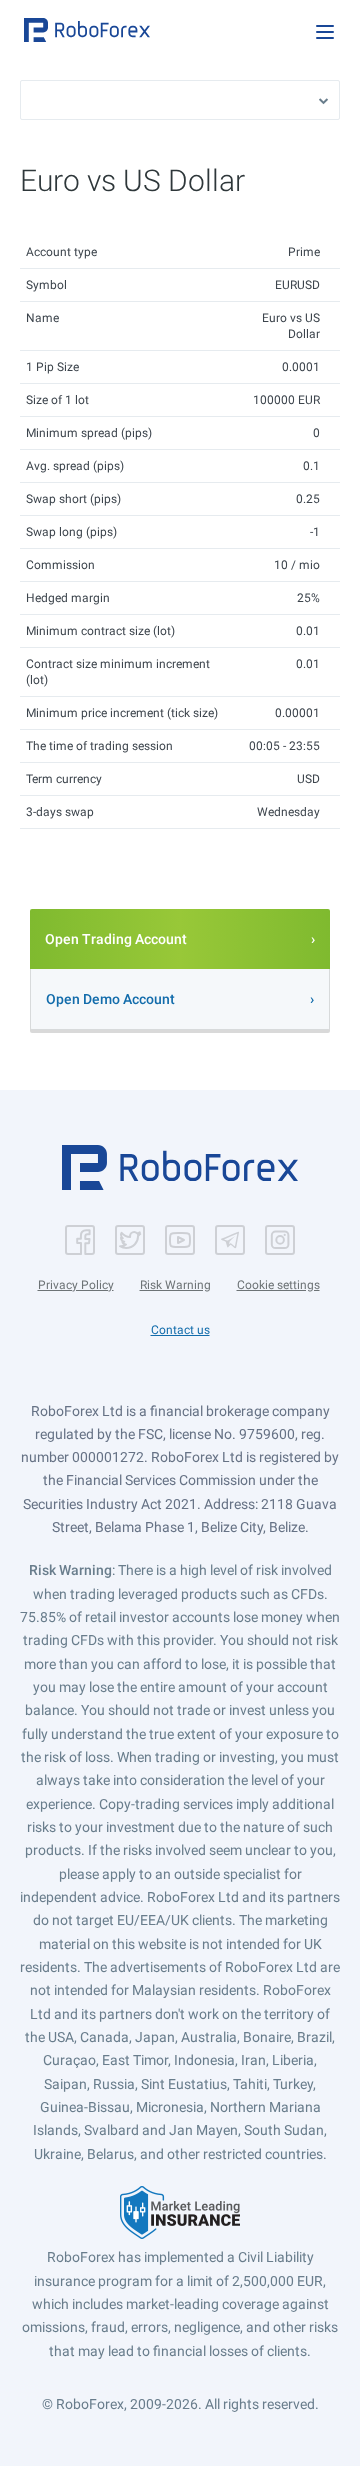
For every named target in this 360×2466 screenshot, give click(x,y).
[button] (87, 30)
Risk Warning (175, 1285)
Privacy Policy (76, 1285)
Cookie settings (278, 1285)
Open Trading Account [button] (116, 939)
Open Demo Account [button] (110, 999)
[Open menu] (325, 32)
